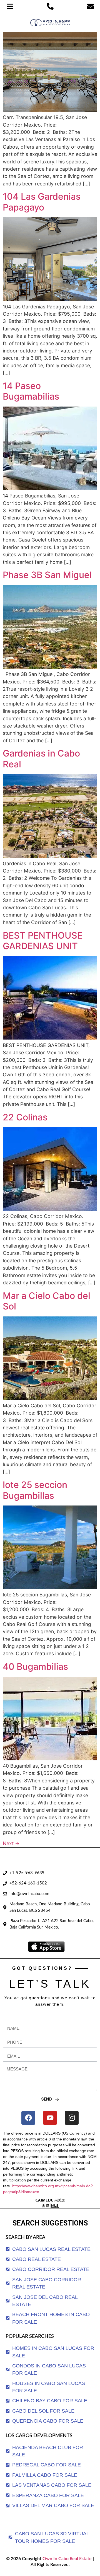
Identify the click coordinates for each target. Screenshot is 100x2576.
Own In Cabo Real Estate (67, 2559)
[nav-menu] (10, 6)
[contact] (90, 6)
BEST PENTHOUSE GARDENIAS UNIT (43, 941)
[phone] (50, 6)
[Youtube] (50, 2118)
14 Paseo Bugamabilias (31, 391)
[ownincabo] (50, 2203)
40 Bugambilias (35, 1667)
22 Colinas (25, 1117)
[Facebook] (28, 2118)
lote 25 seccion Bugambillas (35, 1490)
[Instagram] (72, 2118)
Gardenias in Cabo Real (41, 759)
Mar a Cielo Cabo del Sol (47, 1301)
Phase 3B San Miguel (47, 575)
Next (11, 1843)
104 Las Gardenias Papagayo (42, 202)
